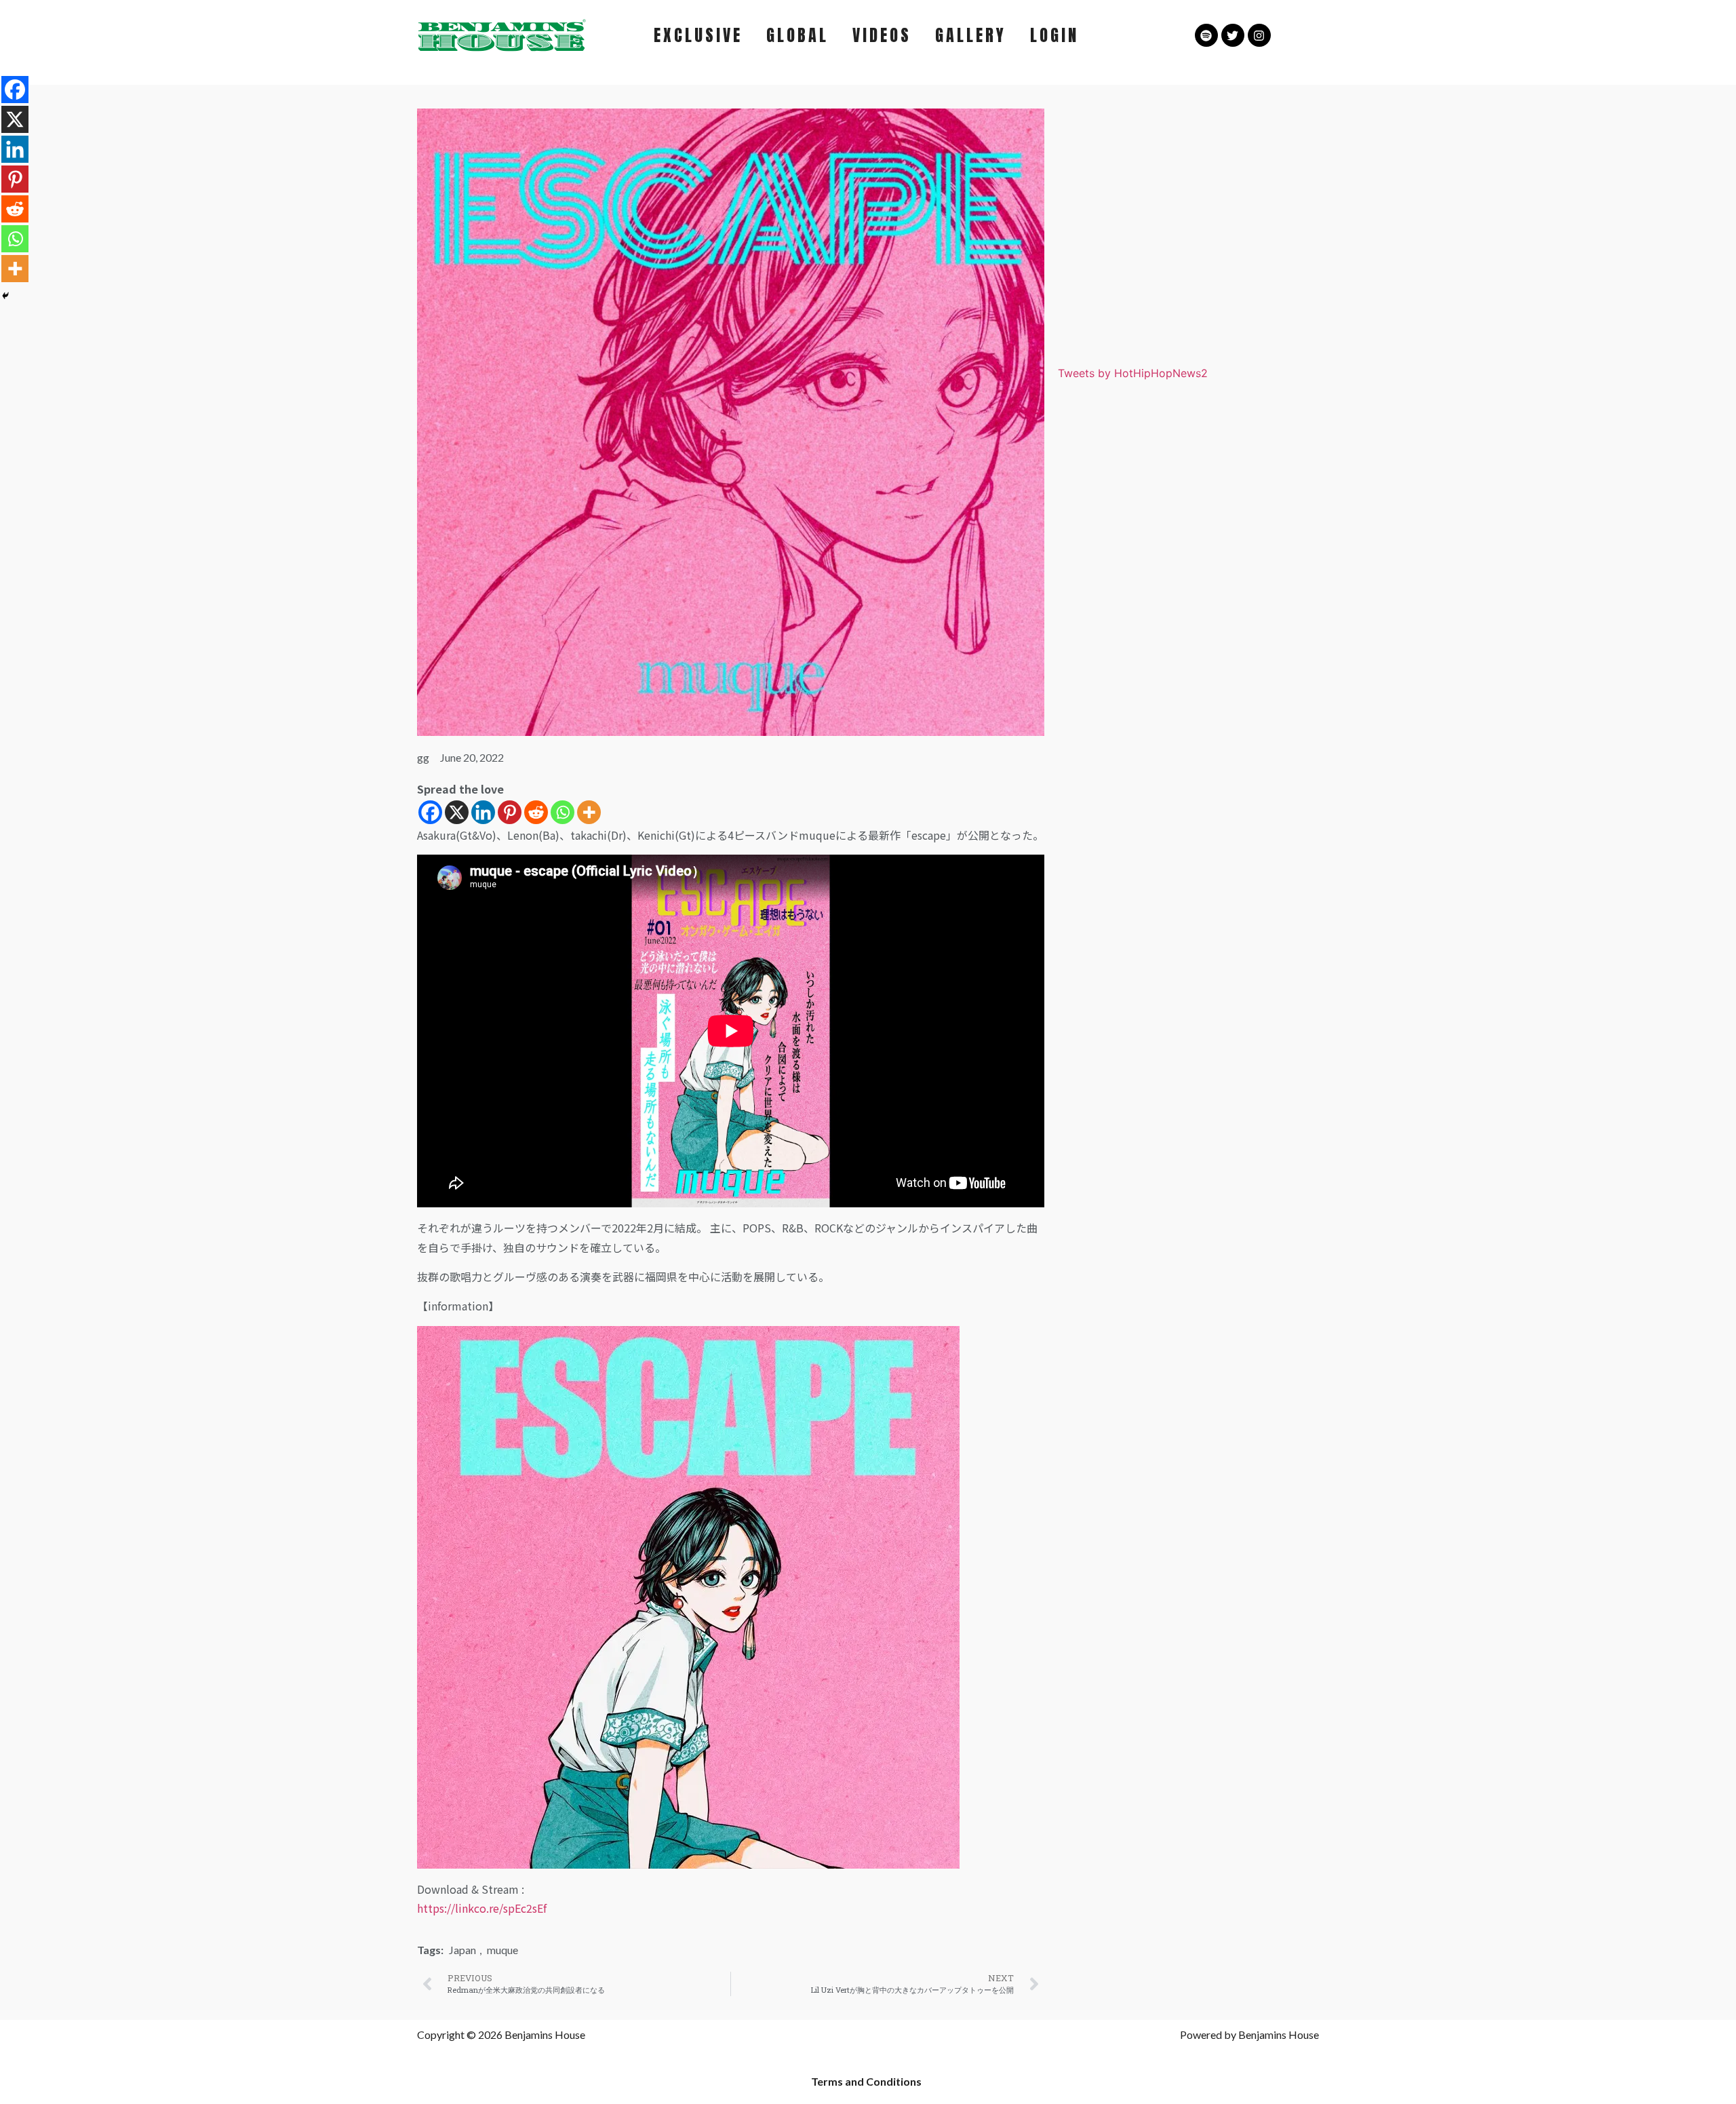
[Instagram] (1259, 35)
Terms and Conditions (866, 2081)
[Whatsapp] (563, 812)
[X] (457, 812)
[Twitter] (1233, 35)
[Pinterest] (510, 812)
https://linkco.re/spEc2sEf (482, 1908)
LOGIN (1054, 35)
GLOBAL (797, 35)
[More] (589, 812)
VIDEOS (882, 35)
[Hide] (5, 296)
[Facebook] (430, 812)
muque (502, 1950)
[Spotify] (1206, 35)
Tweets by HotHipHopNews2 (1133, 373)
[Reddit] (536, 812)
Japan (462, 1950)
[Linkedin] (483, 812)
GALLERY (971, 35)
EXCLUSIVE (698, 35)
